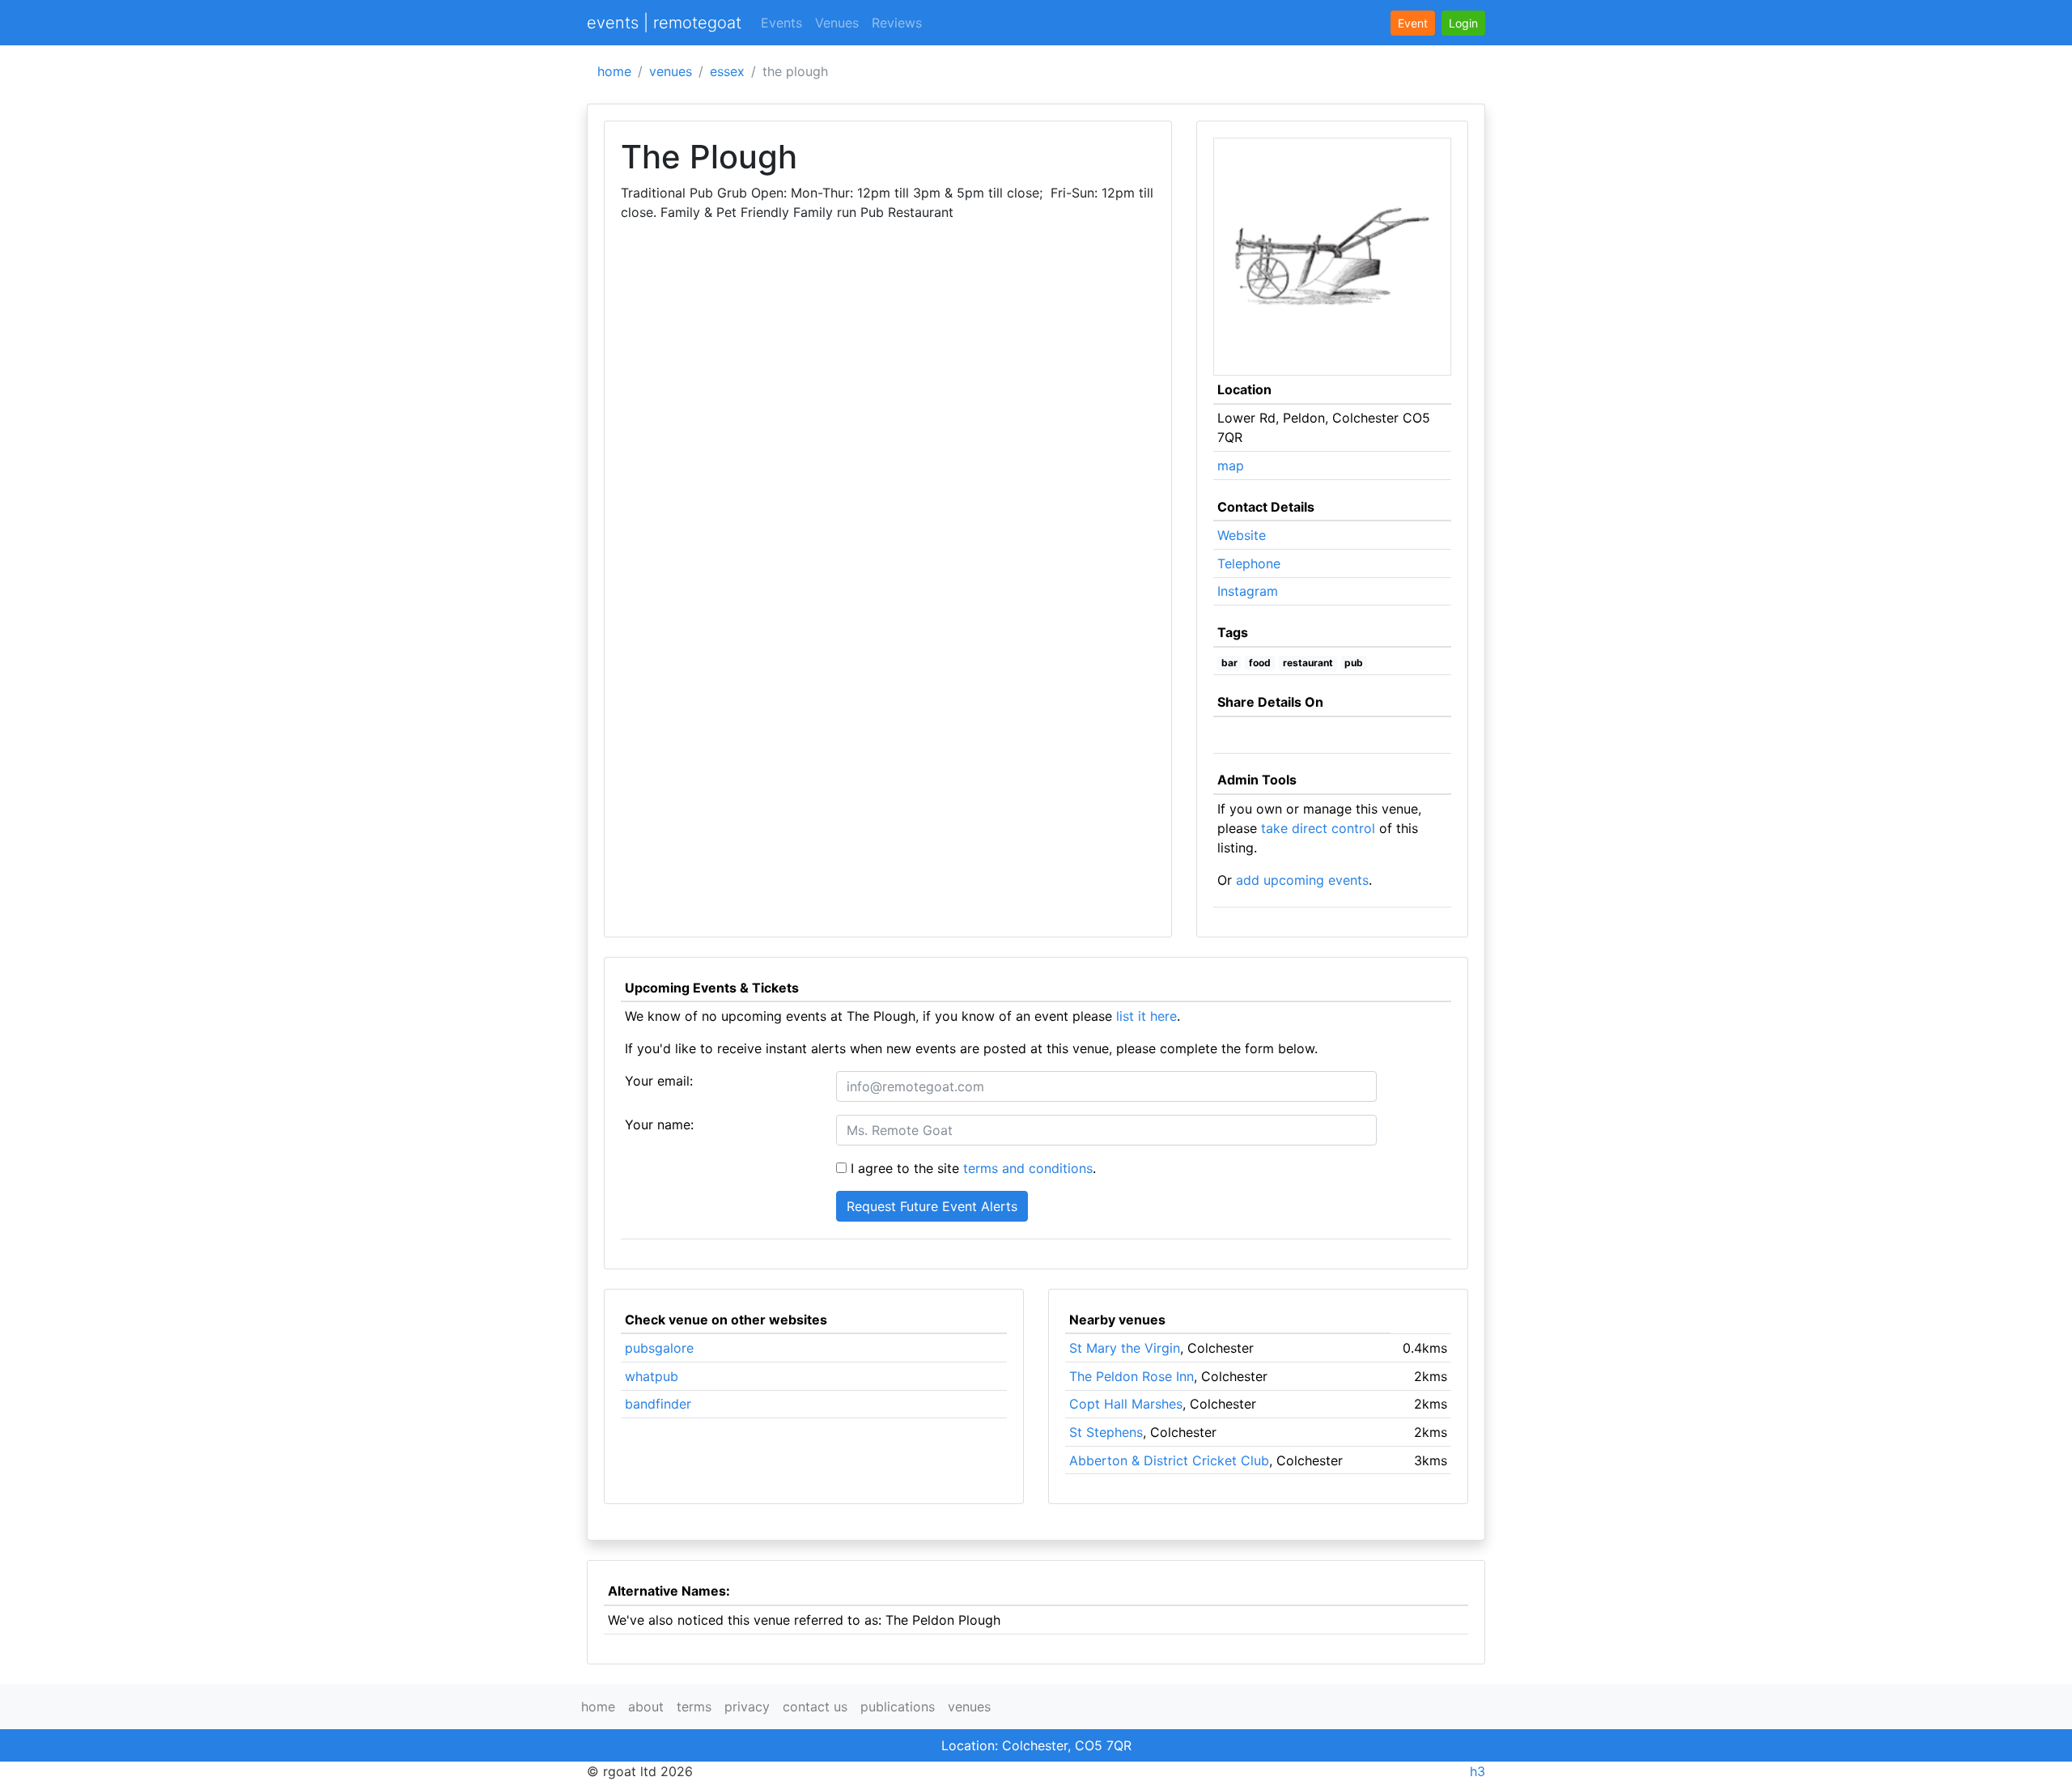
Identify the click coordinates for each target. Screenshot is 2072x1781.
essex (727, 71)
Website (1242, 535)
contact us (815, 1707)
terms (694, 1707)
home (614, 71)
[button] (1463, 23)
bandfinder (658, 1404)
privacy (747, 1707)
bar (1229, 663)
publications (898, 1707)
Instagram (1248, 591)
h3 (1478, 1771)
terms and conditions (1028, 1168)
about (646, 1707)
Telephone (1249, 563)
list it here (1146, 1016)
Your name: (659, 1124)
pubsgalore (659, 1348)
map (1231, 465)
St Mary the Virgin (1125, 1348)
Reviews (897, 23)
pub (1354, 663)
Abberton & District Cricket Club (1169, 1460)
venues (671, 71)
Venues (837, 23)
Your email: (659, 1081)
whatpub (652, 1376)
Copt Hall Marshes (1126, 1404)
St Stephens (1106, 1432)
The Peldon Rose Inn (1132, 1376)
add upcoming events (1302, 880)
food (1260, 663)
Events (781, 23)
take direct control (1318, 828)
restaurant (1308, 663)
